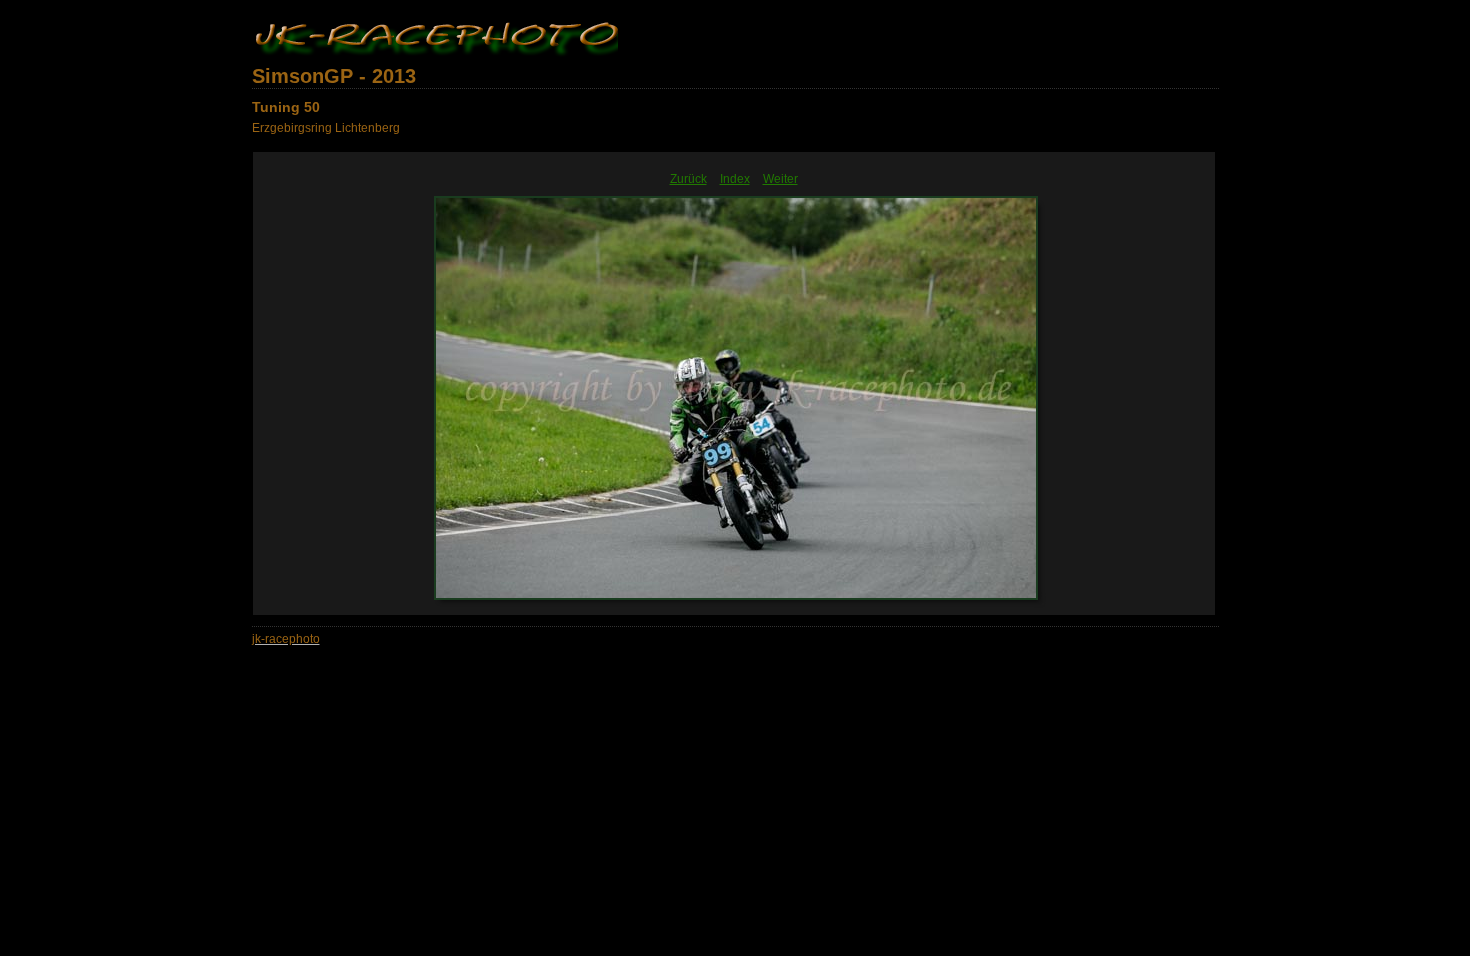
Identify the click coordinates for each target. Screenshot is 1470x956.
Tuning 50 (286, 107)
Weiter (780, 179)
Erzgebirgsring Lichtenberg (326, 128)
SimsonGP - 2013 (334, 76)
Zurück (688, 179)
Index (735, 179)
